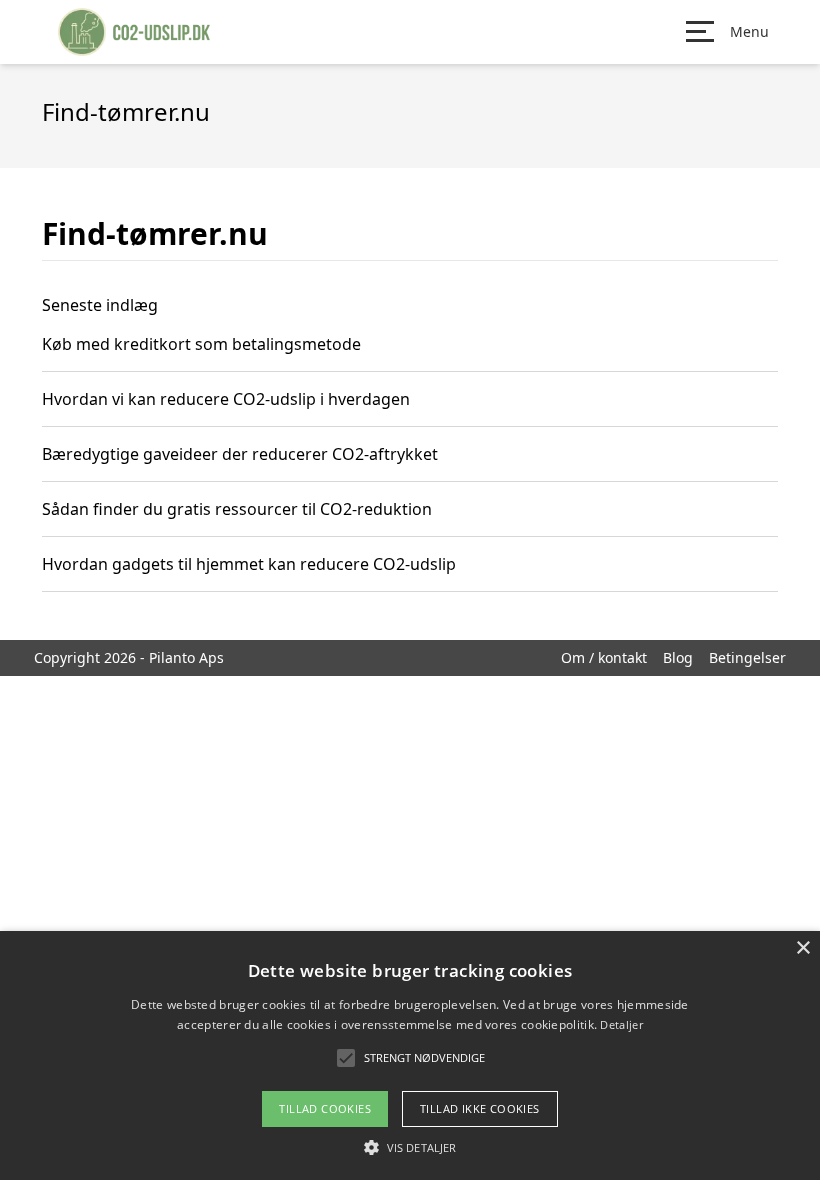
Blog (678, 657)
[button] (410, 1147)
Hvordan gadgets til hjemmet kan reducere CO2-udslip (249, 564)
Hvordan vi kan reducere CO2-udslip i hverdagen (226, 399)
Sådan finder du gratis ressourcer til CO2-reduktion (237, 509)
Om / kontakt (604, 657)
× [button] (802, 948)
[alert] (410, 1055)
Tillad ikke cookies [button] (480, 1108)
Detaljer (621, 1024)
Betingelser (747, 657)
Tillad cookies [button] (325, 1108)
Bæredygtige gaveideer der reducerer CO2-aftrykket (240, 454)
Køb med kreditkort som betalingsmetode (201, 344)
